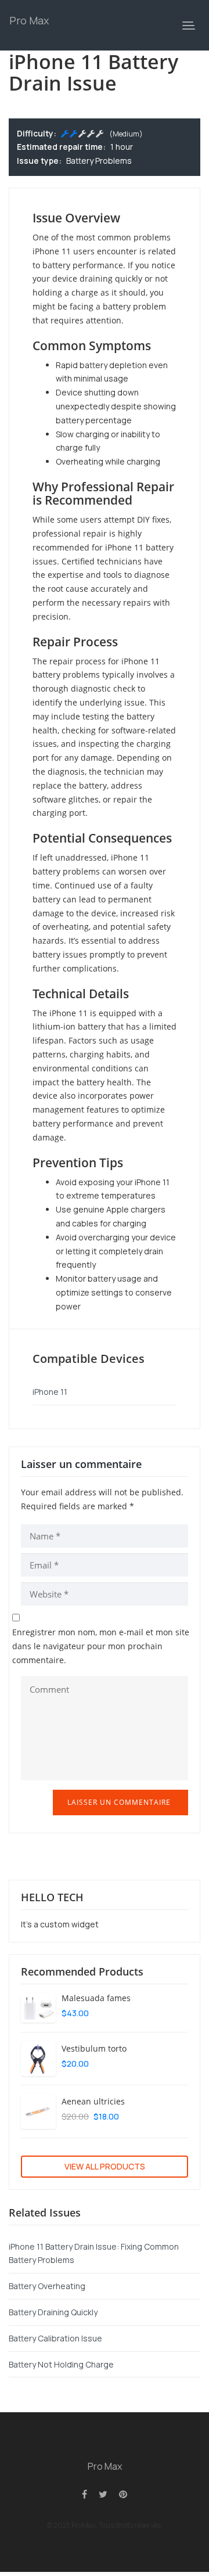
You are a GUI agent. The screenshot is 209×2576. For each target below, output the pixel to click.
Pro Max (29, 20)
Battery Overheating (47, 2286)
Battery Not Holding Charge (61, 2364)
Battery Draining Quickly (53, 2312)
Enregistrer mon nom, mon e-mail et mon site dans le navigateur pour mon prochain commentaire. (101, 1646)
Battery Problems (99, 161)
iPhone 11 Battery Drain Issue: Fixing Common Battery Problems (94, 2253)
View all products (105, 2166)
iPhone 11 (50, 1392)
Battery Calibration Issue (55, 2338)
